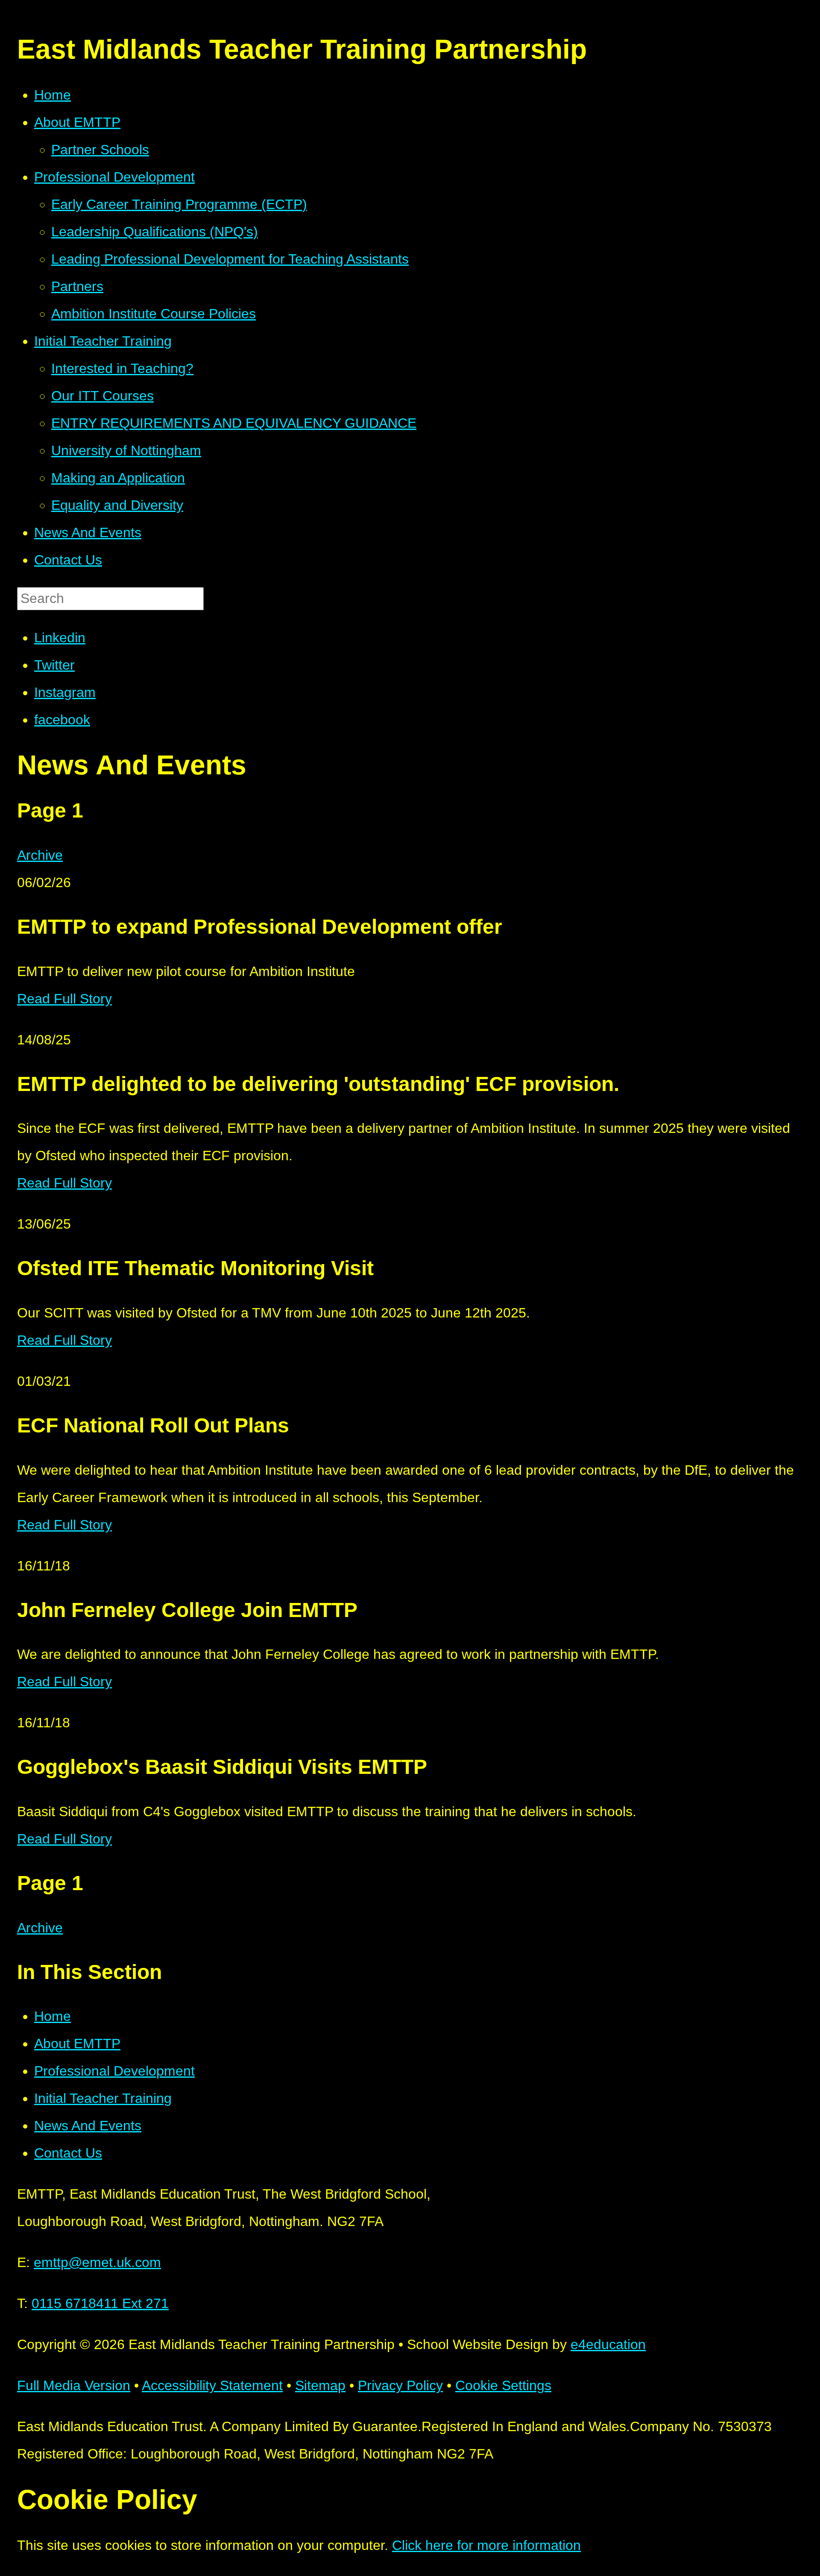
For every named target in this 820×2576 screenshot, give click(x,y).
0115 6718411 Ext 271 (100, 2303)
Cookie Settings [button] (503, 2385)
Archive (40, 855)
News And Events (88, 2126)
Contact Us (68, 2153)
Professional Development (114, 2071)
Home (53, 2016)
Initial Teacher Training (103, 2098)
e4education (608, 2344)
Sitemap (320, 2385)
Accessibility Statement (212, 2385)
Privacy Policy (400, 2385)
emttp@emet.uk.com (97, 2262)
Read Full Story (64, 999)
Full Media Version (74, 2385)
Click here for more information (486, 2545)
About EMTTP (77, 2044)
